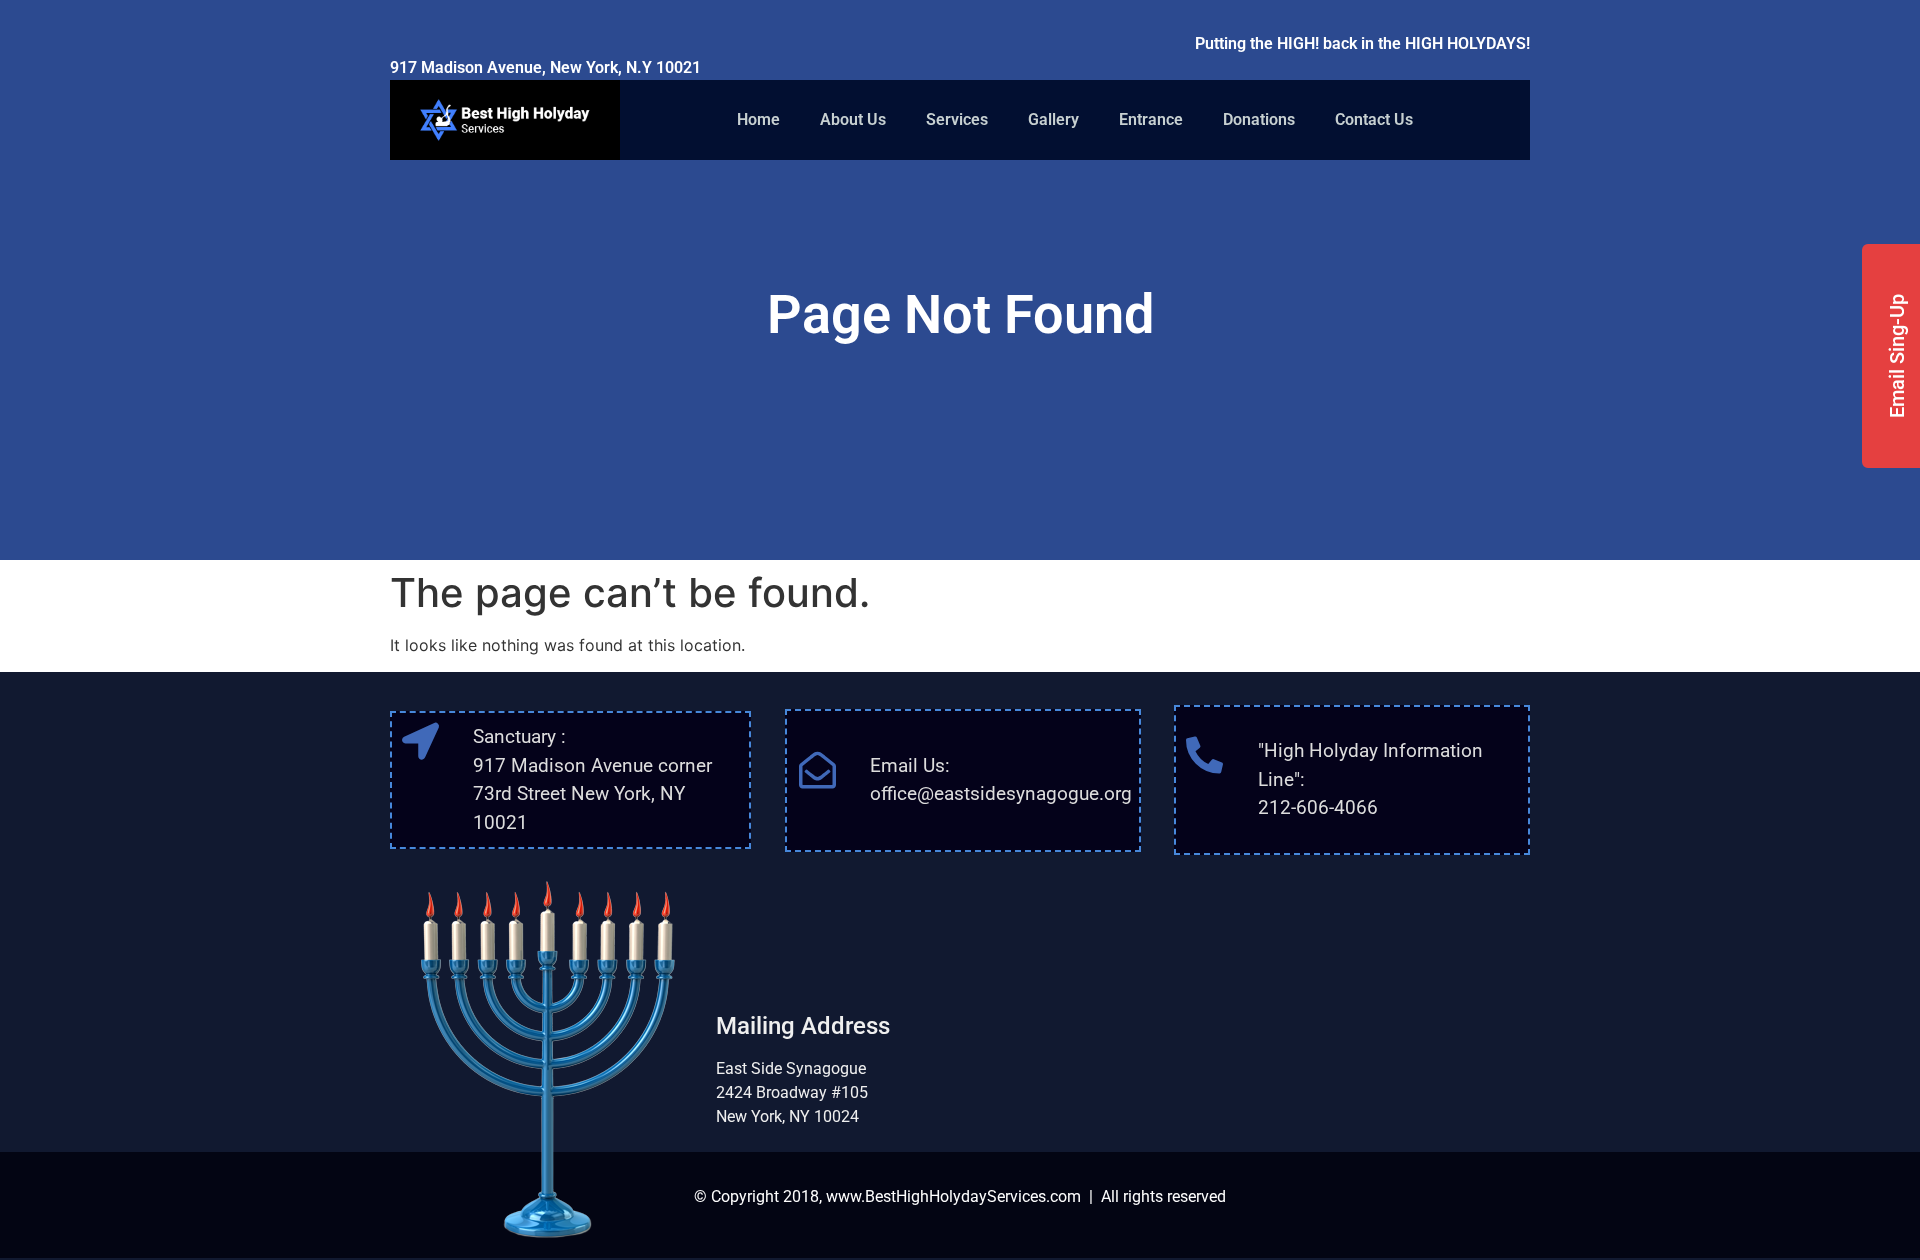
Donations (1259, 119)
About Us (853, 119)
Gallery (1053, 119)
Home (758, 119)
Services (957, 119)
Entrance (1151, 119)
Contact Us (1374, 119)
